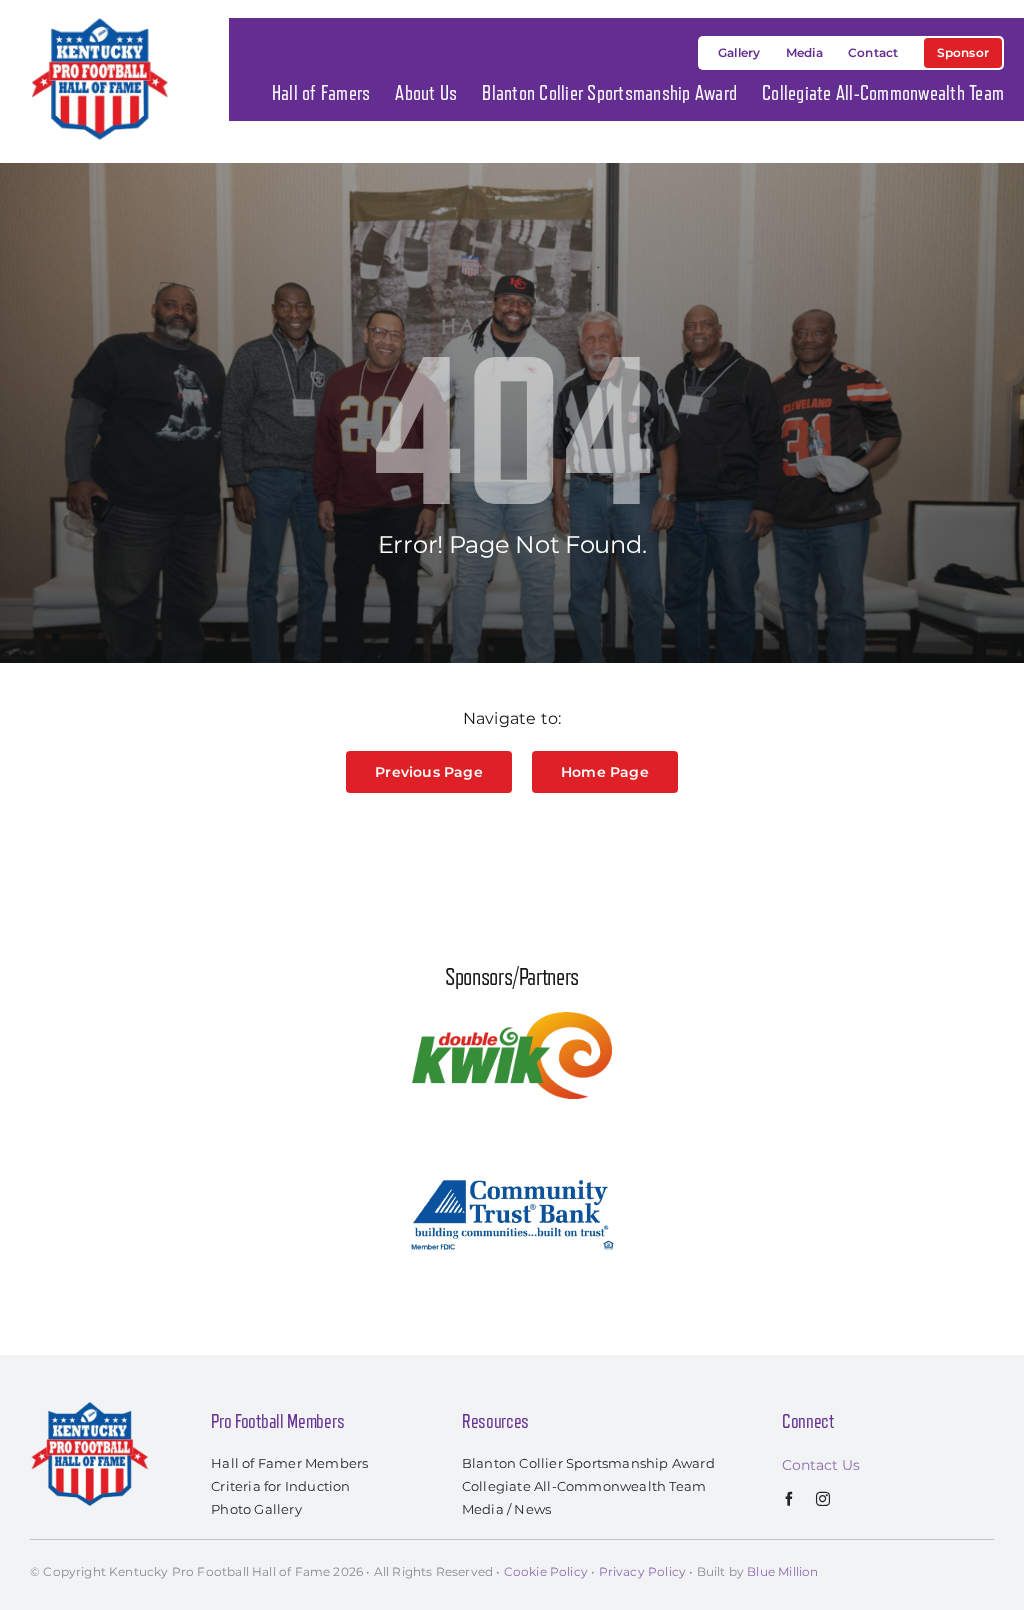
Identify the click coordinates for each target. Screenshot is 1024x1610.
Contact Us (821, 1465)
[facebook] (789, 1499)
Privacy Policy (643, 1571)
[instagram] (823, 1499)
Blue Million (782, 1571)
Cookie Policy (546, 1571)
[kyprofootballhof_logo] (100, 22)
